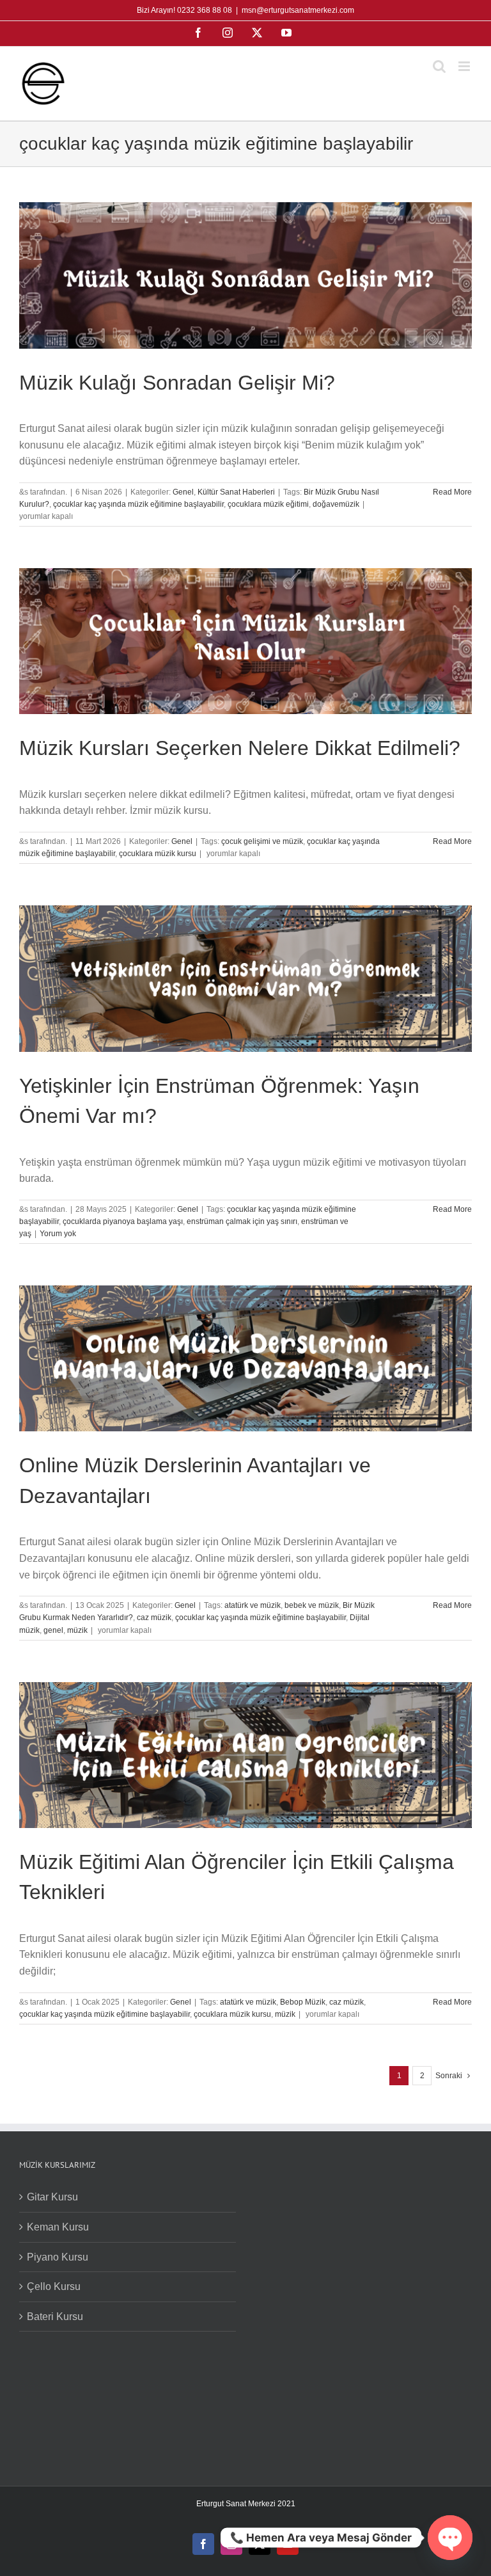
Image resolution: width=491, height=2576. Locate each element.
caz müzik (154, 1618)
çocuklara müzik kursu (158, 854)
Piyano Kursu (58, 2257)
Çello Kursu (54, 2286)
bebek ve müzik (312, 1605)
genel (53, 1630)
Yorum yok (58, 1234)
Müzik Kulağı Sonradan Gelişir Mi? (177, 383)
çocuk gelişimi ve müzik (262, 841)
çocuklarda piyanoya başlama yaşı (123, 1221)
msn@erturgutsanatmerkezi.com (298, 10)
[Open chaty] (450, 2538)
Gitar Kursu (52, 2197)
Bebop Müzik (303, 2002)
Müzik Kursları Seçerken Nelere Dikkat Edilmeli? (240, 748)
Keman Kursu (58, 2227)
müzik (77, 1630)
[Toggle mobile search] (439, 66)
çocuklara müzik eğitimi (268, 504)
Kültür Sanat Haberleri (236, 492)
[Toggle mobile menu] (465, 66)
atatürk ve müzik (253, 1605)
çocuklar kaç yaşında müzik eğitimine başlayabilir (138, 504)
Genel (183, 492)
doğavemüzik (336, 504)
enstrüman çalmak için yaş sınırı (242, 1221)
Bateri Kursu (55, 2317)
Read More (452, 492)
